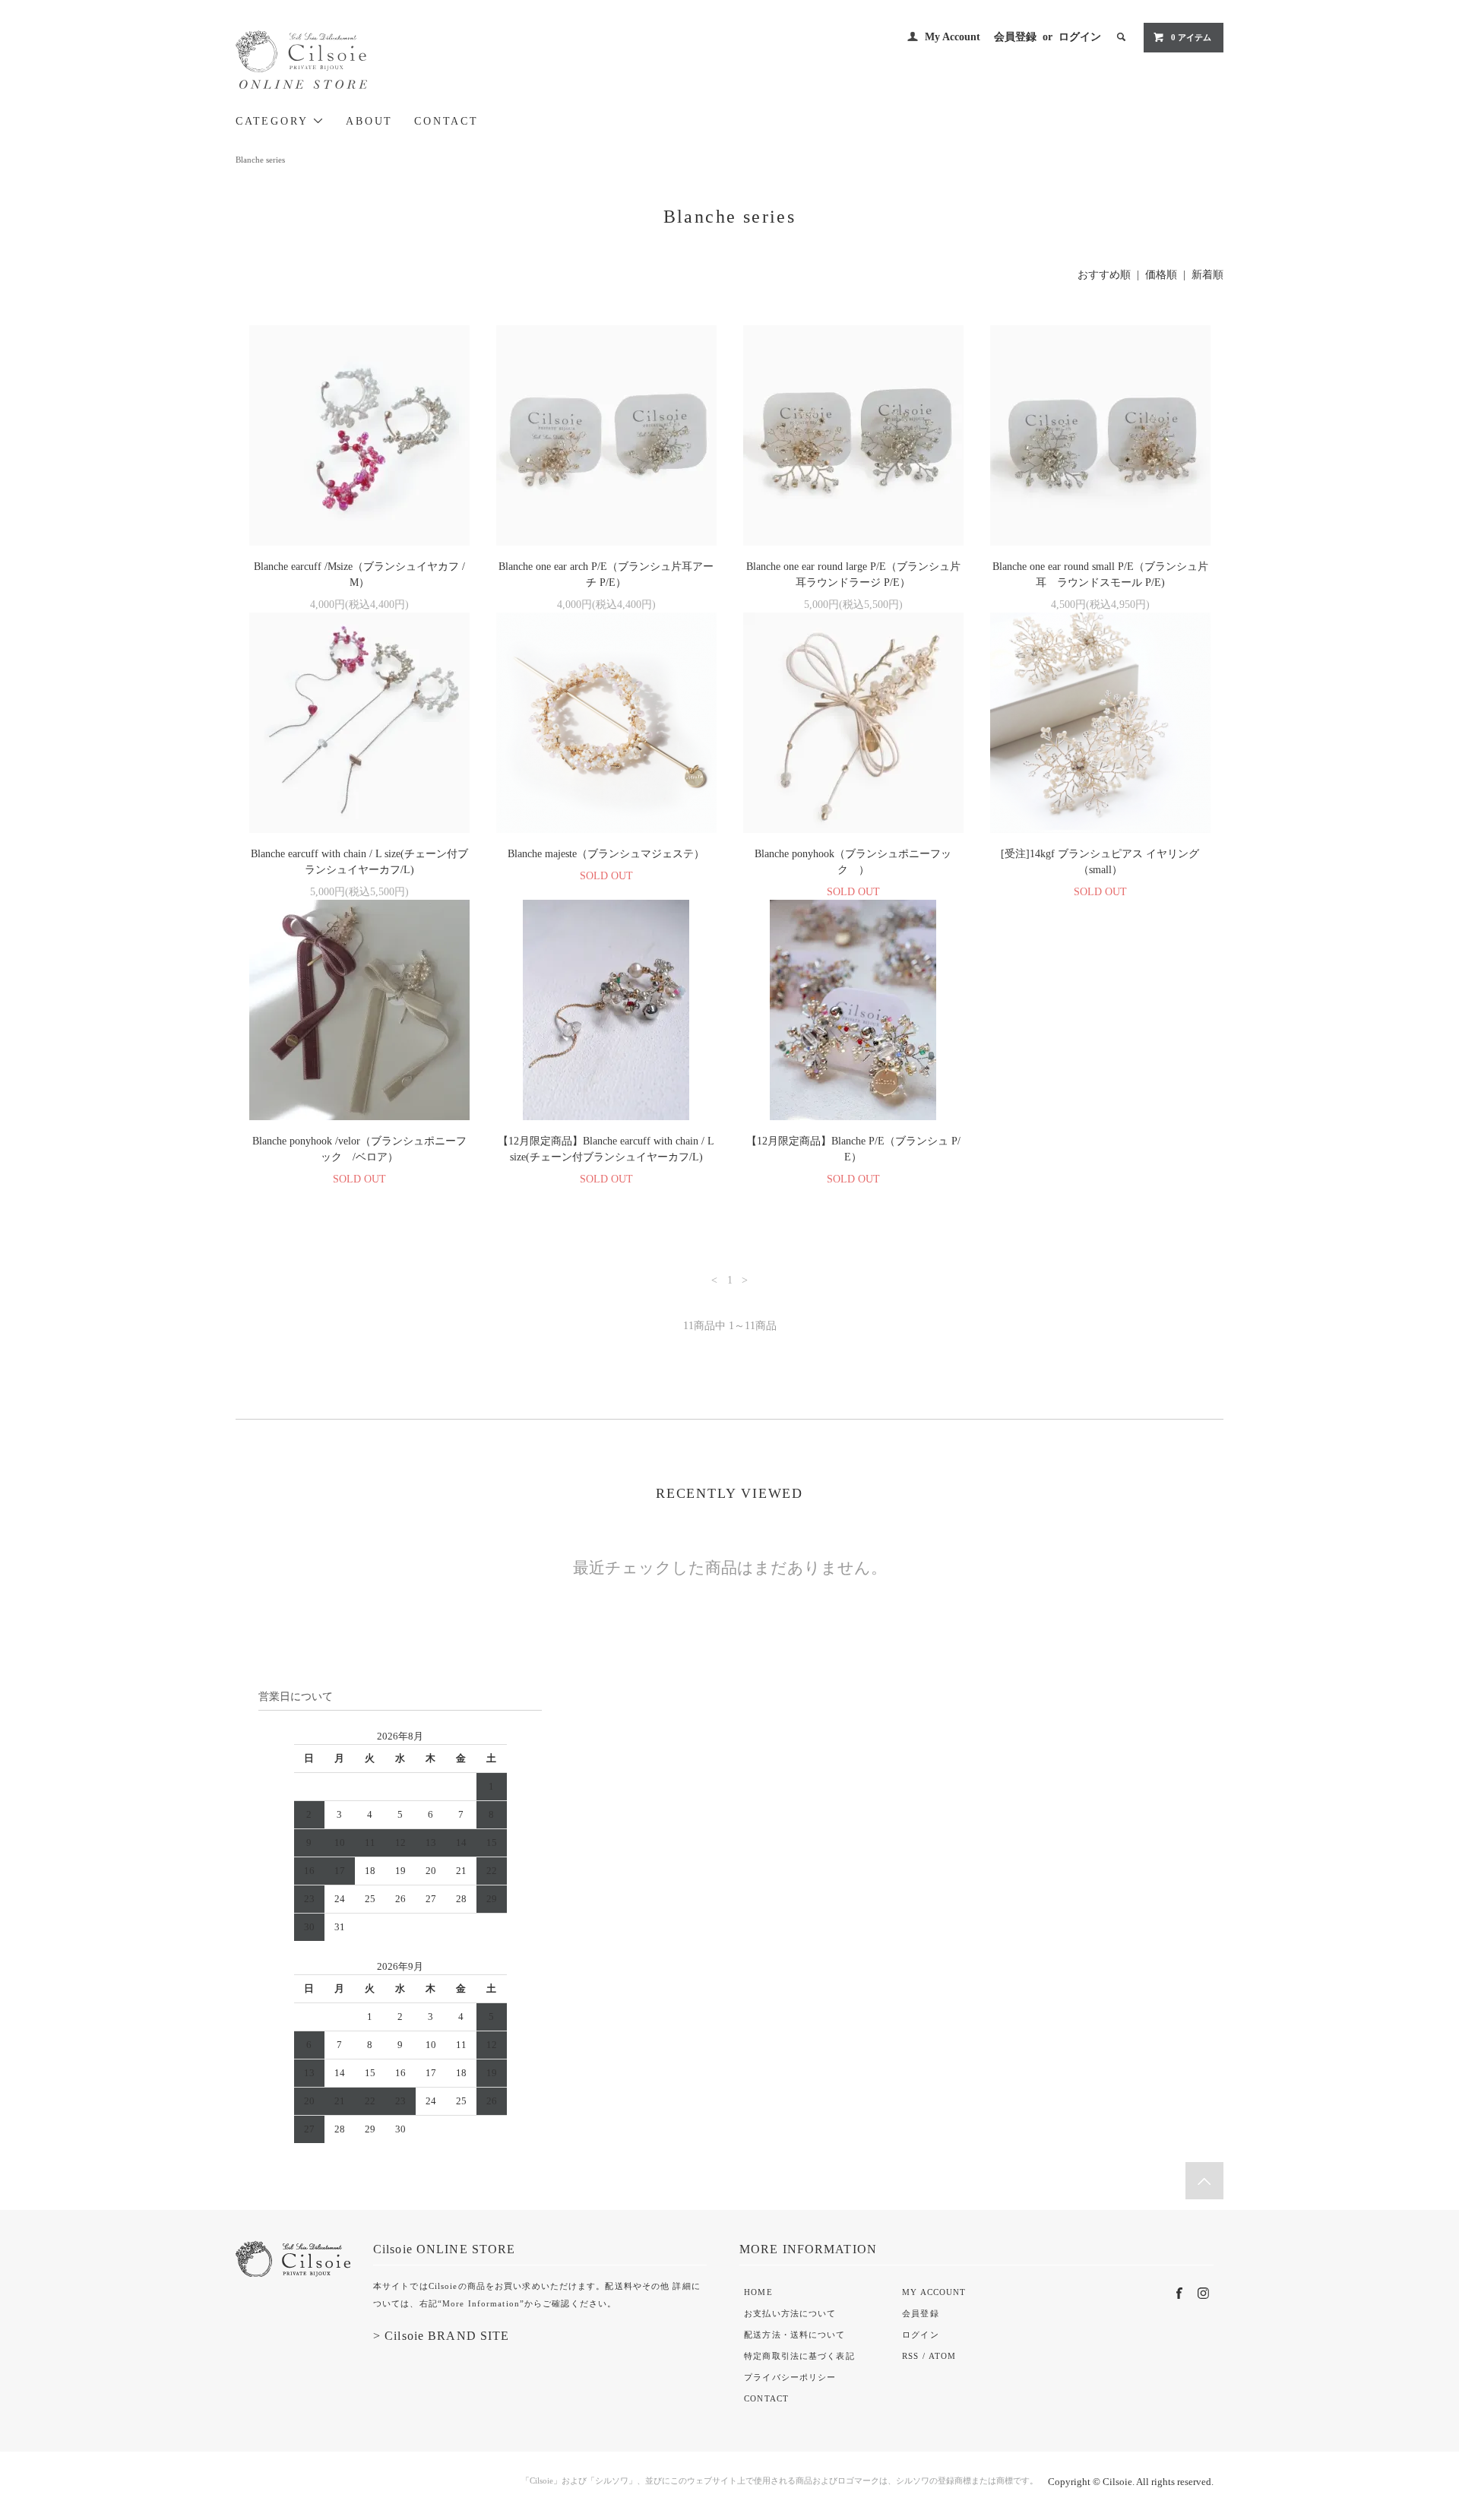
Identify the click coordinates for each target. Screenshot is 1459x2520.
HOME (758, 2292)
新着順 (1207, 275)
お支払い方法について (790, 2313)
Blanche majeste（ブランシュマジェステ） (606, 854)
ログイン (1080, 37)
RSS (910, 2356)
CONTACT (446, 121)
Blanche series (260, 160)
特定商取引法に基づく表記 (799, 2356)
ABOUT (369, 121)
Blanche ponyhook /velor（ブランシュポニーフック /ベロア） (359, 1149)
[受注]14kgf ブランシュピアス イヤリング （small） (1105, 862)
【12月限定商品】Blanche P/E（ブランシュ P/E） (853, 1149)
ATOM (942, 2356)
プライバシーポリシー (790, 2377)
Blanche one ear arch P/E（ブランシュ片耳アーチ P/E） (606, 575)
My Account (953, 37)
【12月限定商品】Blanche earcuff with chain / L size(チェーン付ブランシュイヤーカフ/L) (606, 1149)
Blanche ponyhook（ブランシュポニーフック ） (853, 862)
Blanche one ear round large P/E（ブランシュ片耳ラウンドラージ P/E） (853, 575)
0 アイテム (1191, 37)
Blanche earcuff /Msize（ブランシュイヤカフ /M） (359, 575)
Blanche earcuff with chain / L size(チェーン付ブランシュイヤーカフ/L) (359, 862)
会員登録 (1015, 37)
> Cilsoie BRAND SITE (441, 2336)
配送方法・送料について (794, 2335)
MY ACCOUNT (934, 2292)
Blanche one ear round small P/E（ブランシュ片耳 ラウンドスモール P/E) (1100, 575)
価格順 (1161, 275)
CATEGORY (274, 121)
